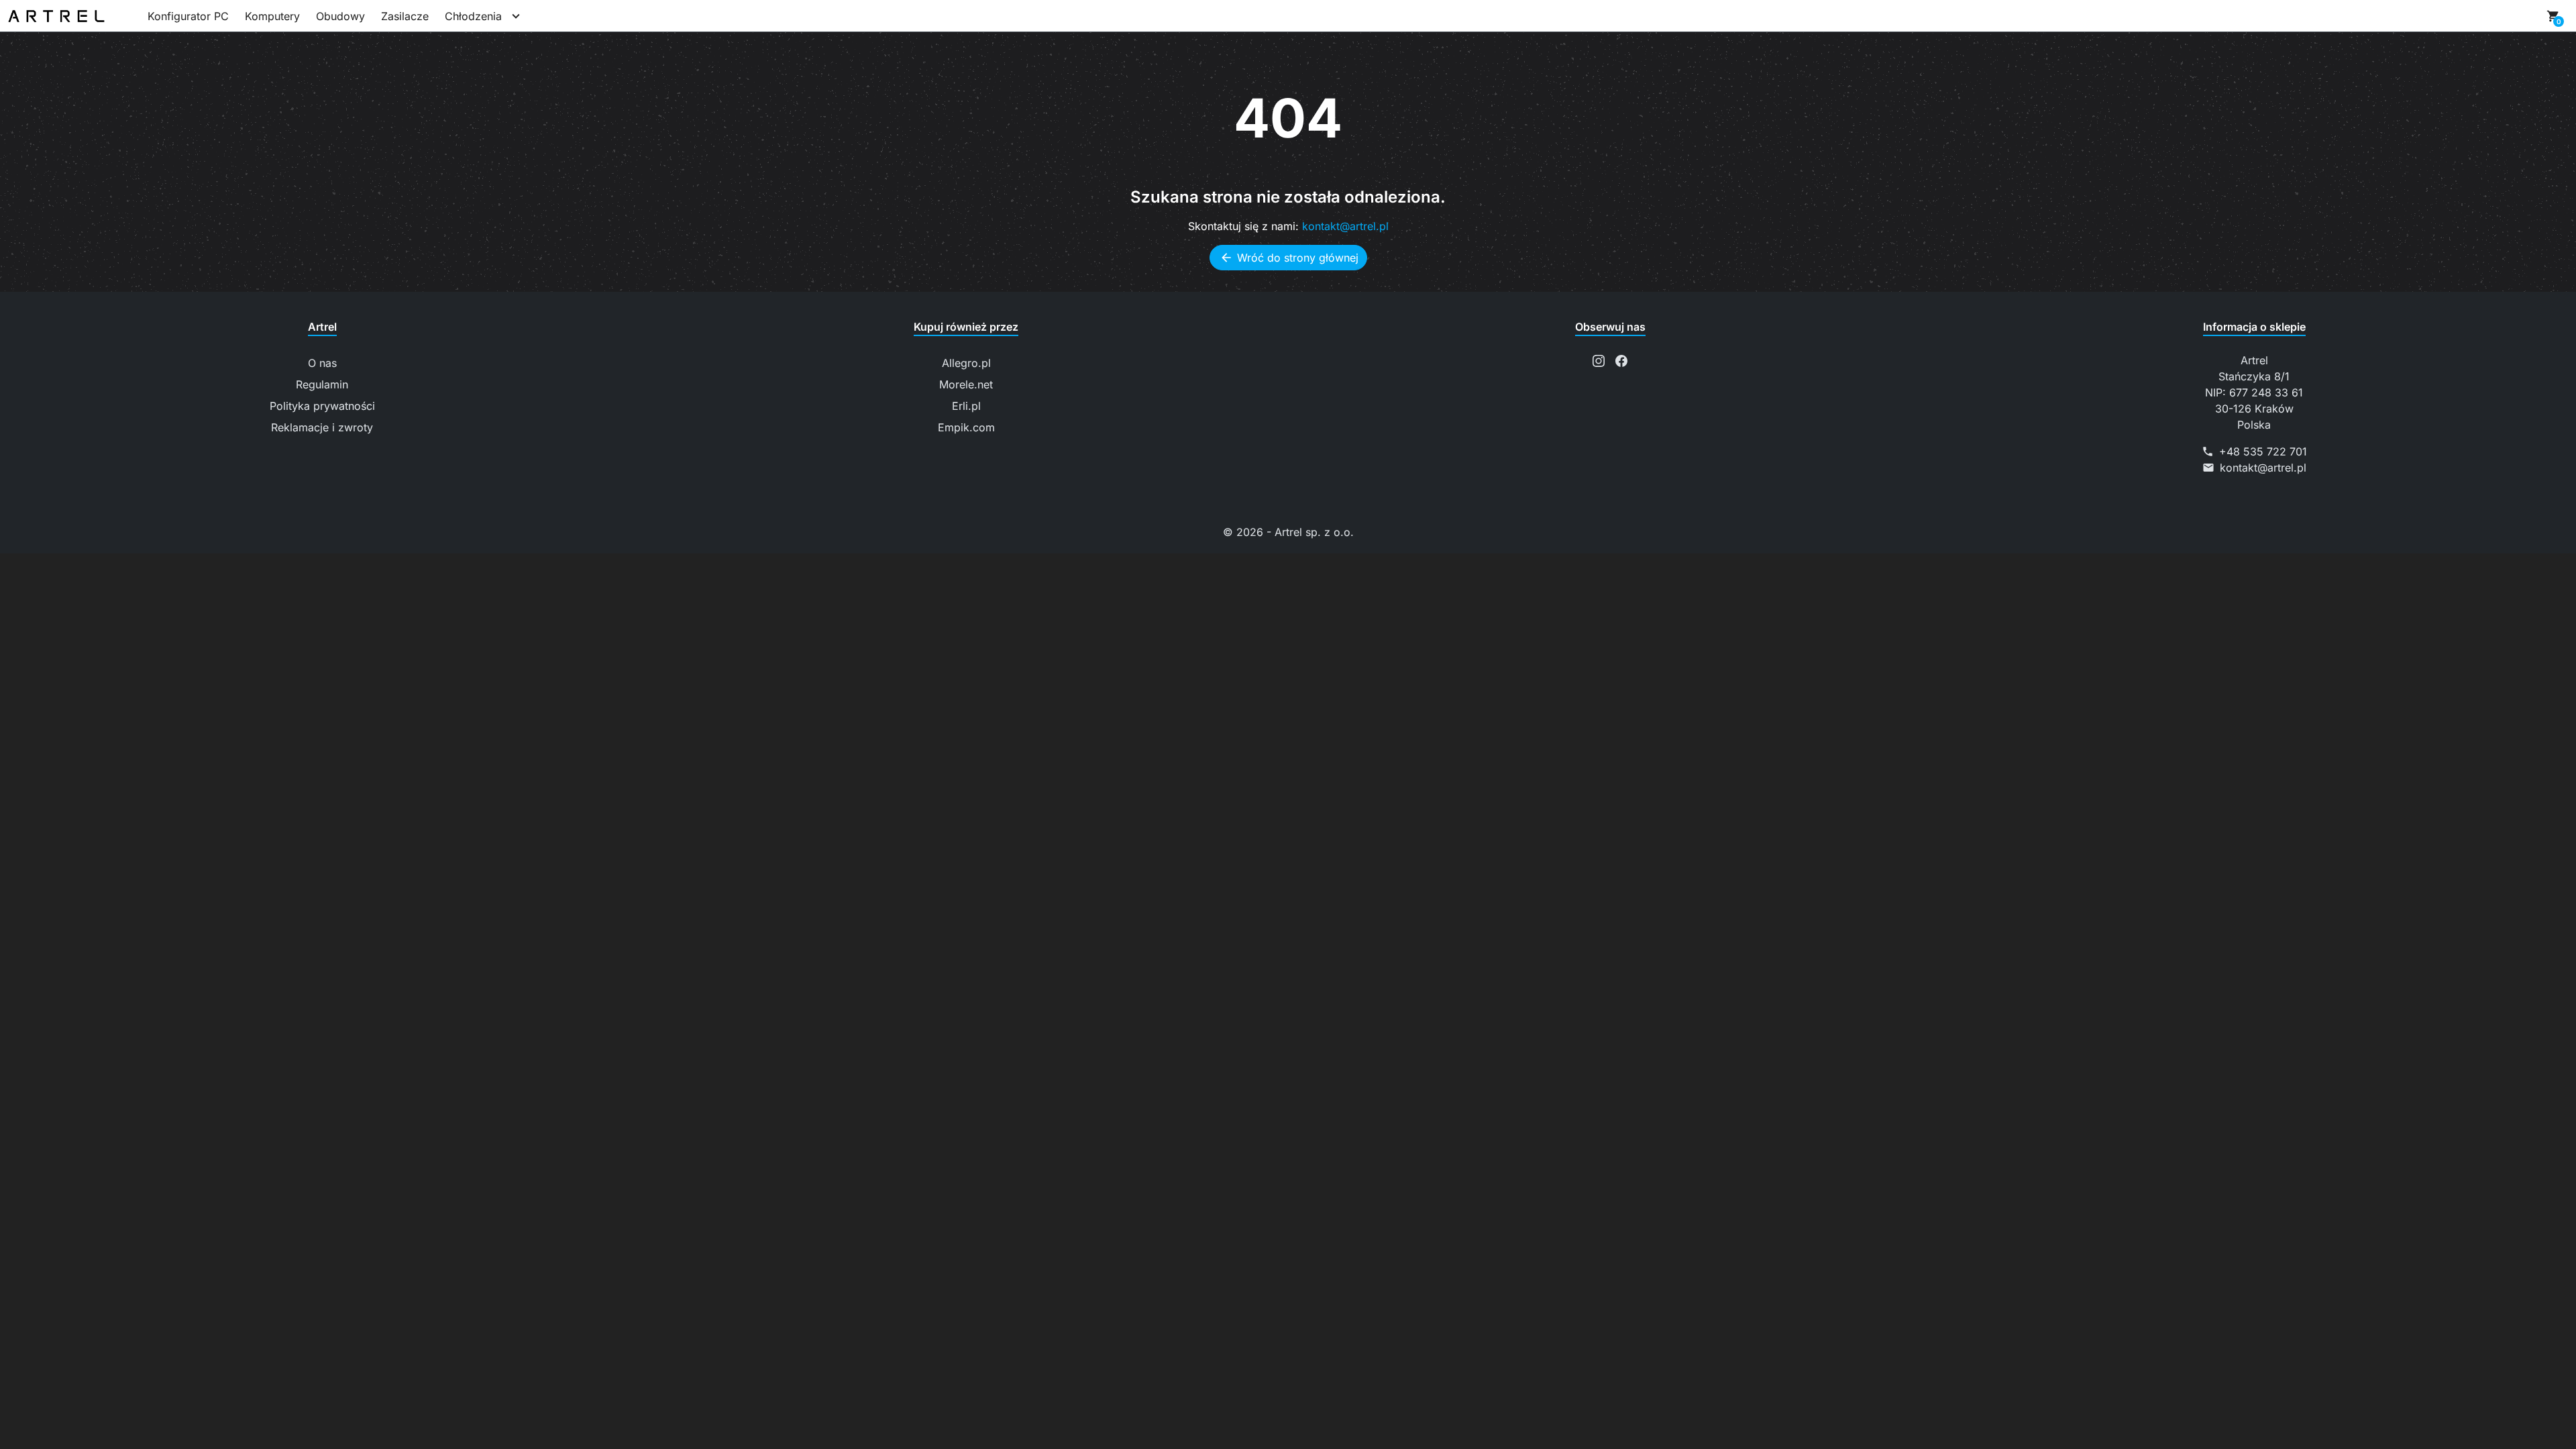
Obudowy (340, 16)
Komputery (272, 16)
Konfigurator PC (188, 16)
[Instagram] (1599, 360)
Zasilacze (405, 16)
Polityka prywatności (322, 406)
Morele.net (966, 384)
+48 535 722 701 (2263, 451)
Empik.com (966, 427)
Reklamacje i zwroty (322, 427)
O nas (322, 363)
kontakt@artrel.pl (1345, 226)
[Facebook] (1621, 360)
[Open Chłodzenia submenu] (516, 16)
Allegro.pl (966, 363)
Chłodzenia (473, 16)
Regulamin (322, 384)
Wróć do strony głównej (1289, 258)
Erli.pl (966, 406)
